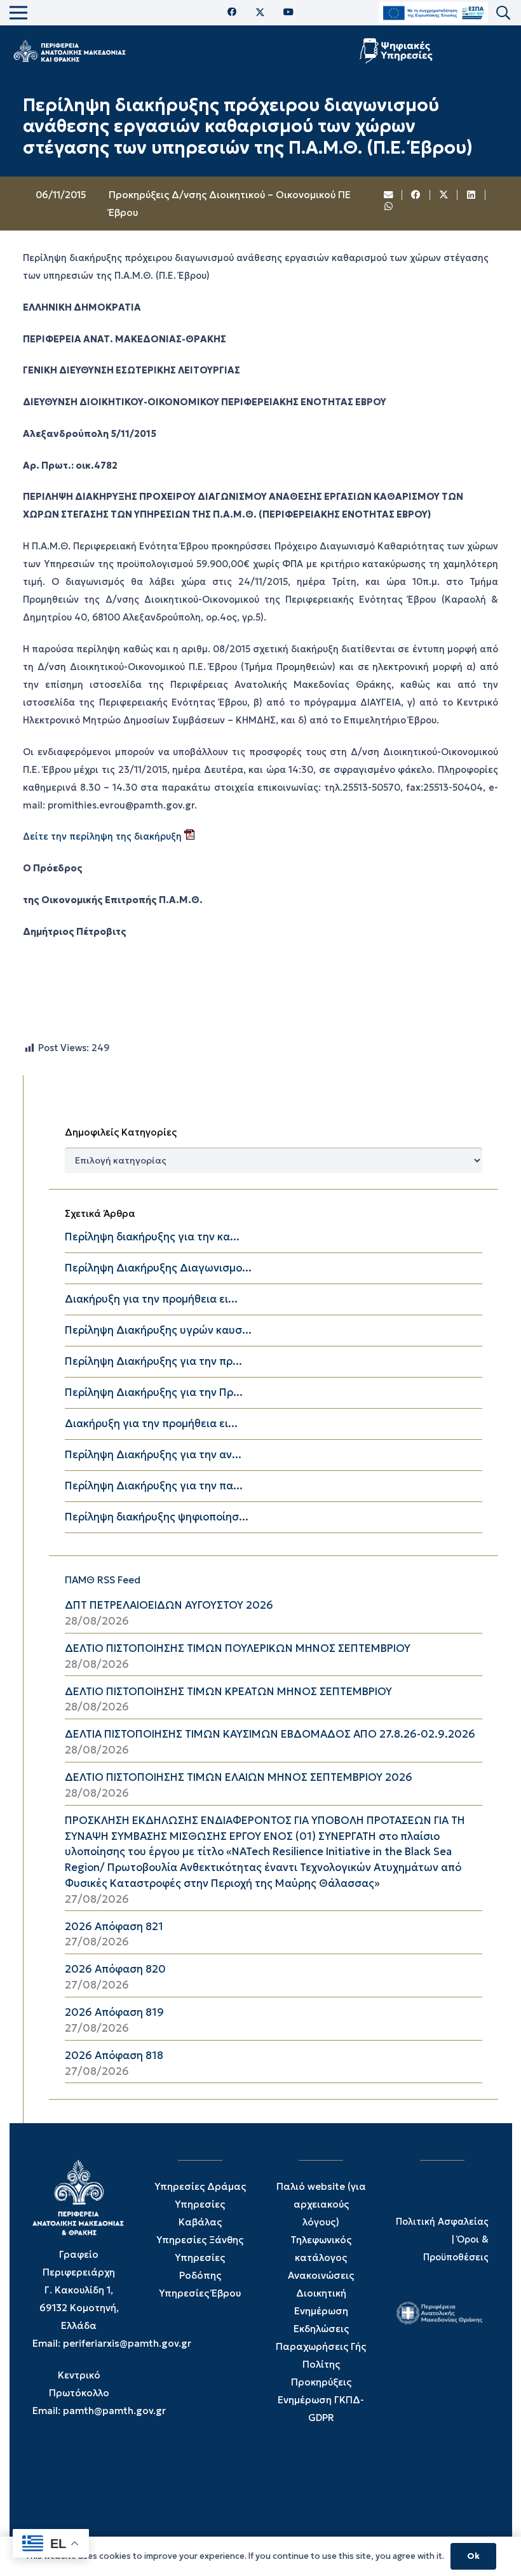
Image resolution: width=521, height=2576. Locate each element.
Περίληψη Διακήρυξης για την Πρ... (154, 1392)
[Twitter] (260, 13)
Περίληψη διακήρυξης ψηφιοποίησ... (157, 1517)
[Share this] (416, 195)
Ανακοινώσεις (321, 2275)
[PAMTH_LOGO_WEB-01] (69, 51)
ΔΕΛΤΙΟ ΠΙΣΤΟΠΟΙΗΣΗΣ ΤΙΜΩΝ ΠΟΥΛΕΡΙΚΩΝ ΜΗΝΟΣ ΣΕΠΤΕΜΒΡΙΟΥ (238, 1648)
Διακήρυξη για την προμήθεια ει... (151, 1299)
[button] (503, 13)
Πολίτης (321, 2364)
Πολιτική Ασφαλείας (442, 2222)
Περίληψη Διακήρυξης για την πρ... (153, 1361)
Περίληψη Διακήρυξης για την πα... (154, 1486)
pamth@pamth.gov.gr (114, 2411)
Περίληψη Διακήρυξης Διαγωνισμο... (158, 1268)
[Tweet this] (444, 195)
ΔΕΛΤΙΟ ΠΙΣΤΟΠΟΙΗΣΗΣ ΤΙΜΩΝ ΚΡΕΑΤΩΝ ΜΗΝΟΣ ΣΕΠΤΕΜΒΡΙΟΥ (228, 1692)
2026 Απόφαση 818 (114, 2056)
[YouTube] (288, 12)
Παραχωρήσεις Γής (321, 2346)
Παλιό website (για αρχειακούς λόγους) (321, 2204)
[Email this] (389, 195)
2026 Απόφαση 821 (114, 1927)
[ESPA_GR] (433, 13)
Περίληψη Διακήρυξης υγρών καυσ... (158, 1330)
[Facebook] (232, 12)
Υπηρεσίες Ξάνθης (200, 2240)
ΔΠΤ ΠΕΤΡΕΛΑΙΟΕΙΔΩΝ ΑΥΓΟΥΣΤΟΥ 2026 (169, 1605)
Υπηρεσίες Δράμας (200, 2186)
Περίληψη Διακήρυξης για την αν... (153, 1455)
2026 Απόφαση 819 (114, 2012)
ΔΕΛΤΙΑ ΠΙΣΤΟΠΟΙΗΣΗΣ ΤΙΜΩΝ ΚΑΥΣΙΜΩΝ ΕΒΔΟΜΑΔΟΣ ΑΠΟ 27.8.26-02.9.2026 (270, 1734)
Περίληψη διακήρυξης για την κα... (152, 1237)
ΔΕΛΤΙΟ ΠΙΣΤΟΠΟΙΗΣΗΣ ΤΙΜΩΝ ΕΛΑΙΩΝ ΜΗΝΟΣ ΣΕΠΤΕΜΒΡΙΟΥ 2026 (239, 1777)
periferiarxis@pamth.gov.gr (127, 2343)
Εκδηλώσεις (321, 2329)
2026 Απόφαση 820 (115, 1969)
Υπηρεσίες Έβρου (200, 2293)
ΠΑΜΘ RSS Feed (103, 1580)
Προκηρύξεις (321, 2382)
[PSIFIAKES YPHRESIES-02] (397, 51)
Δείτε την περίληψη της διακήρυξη (104, 836)
